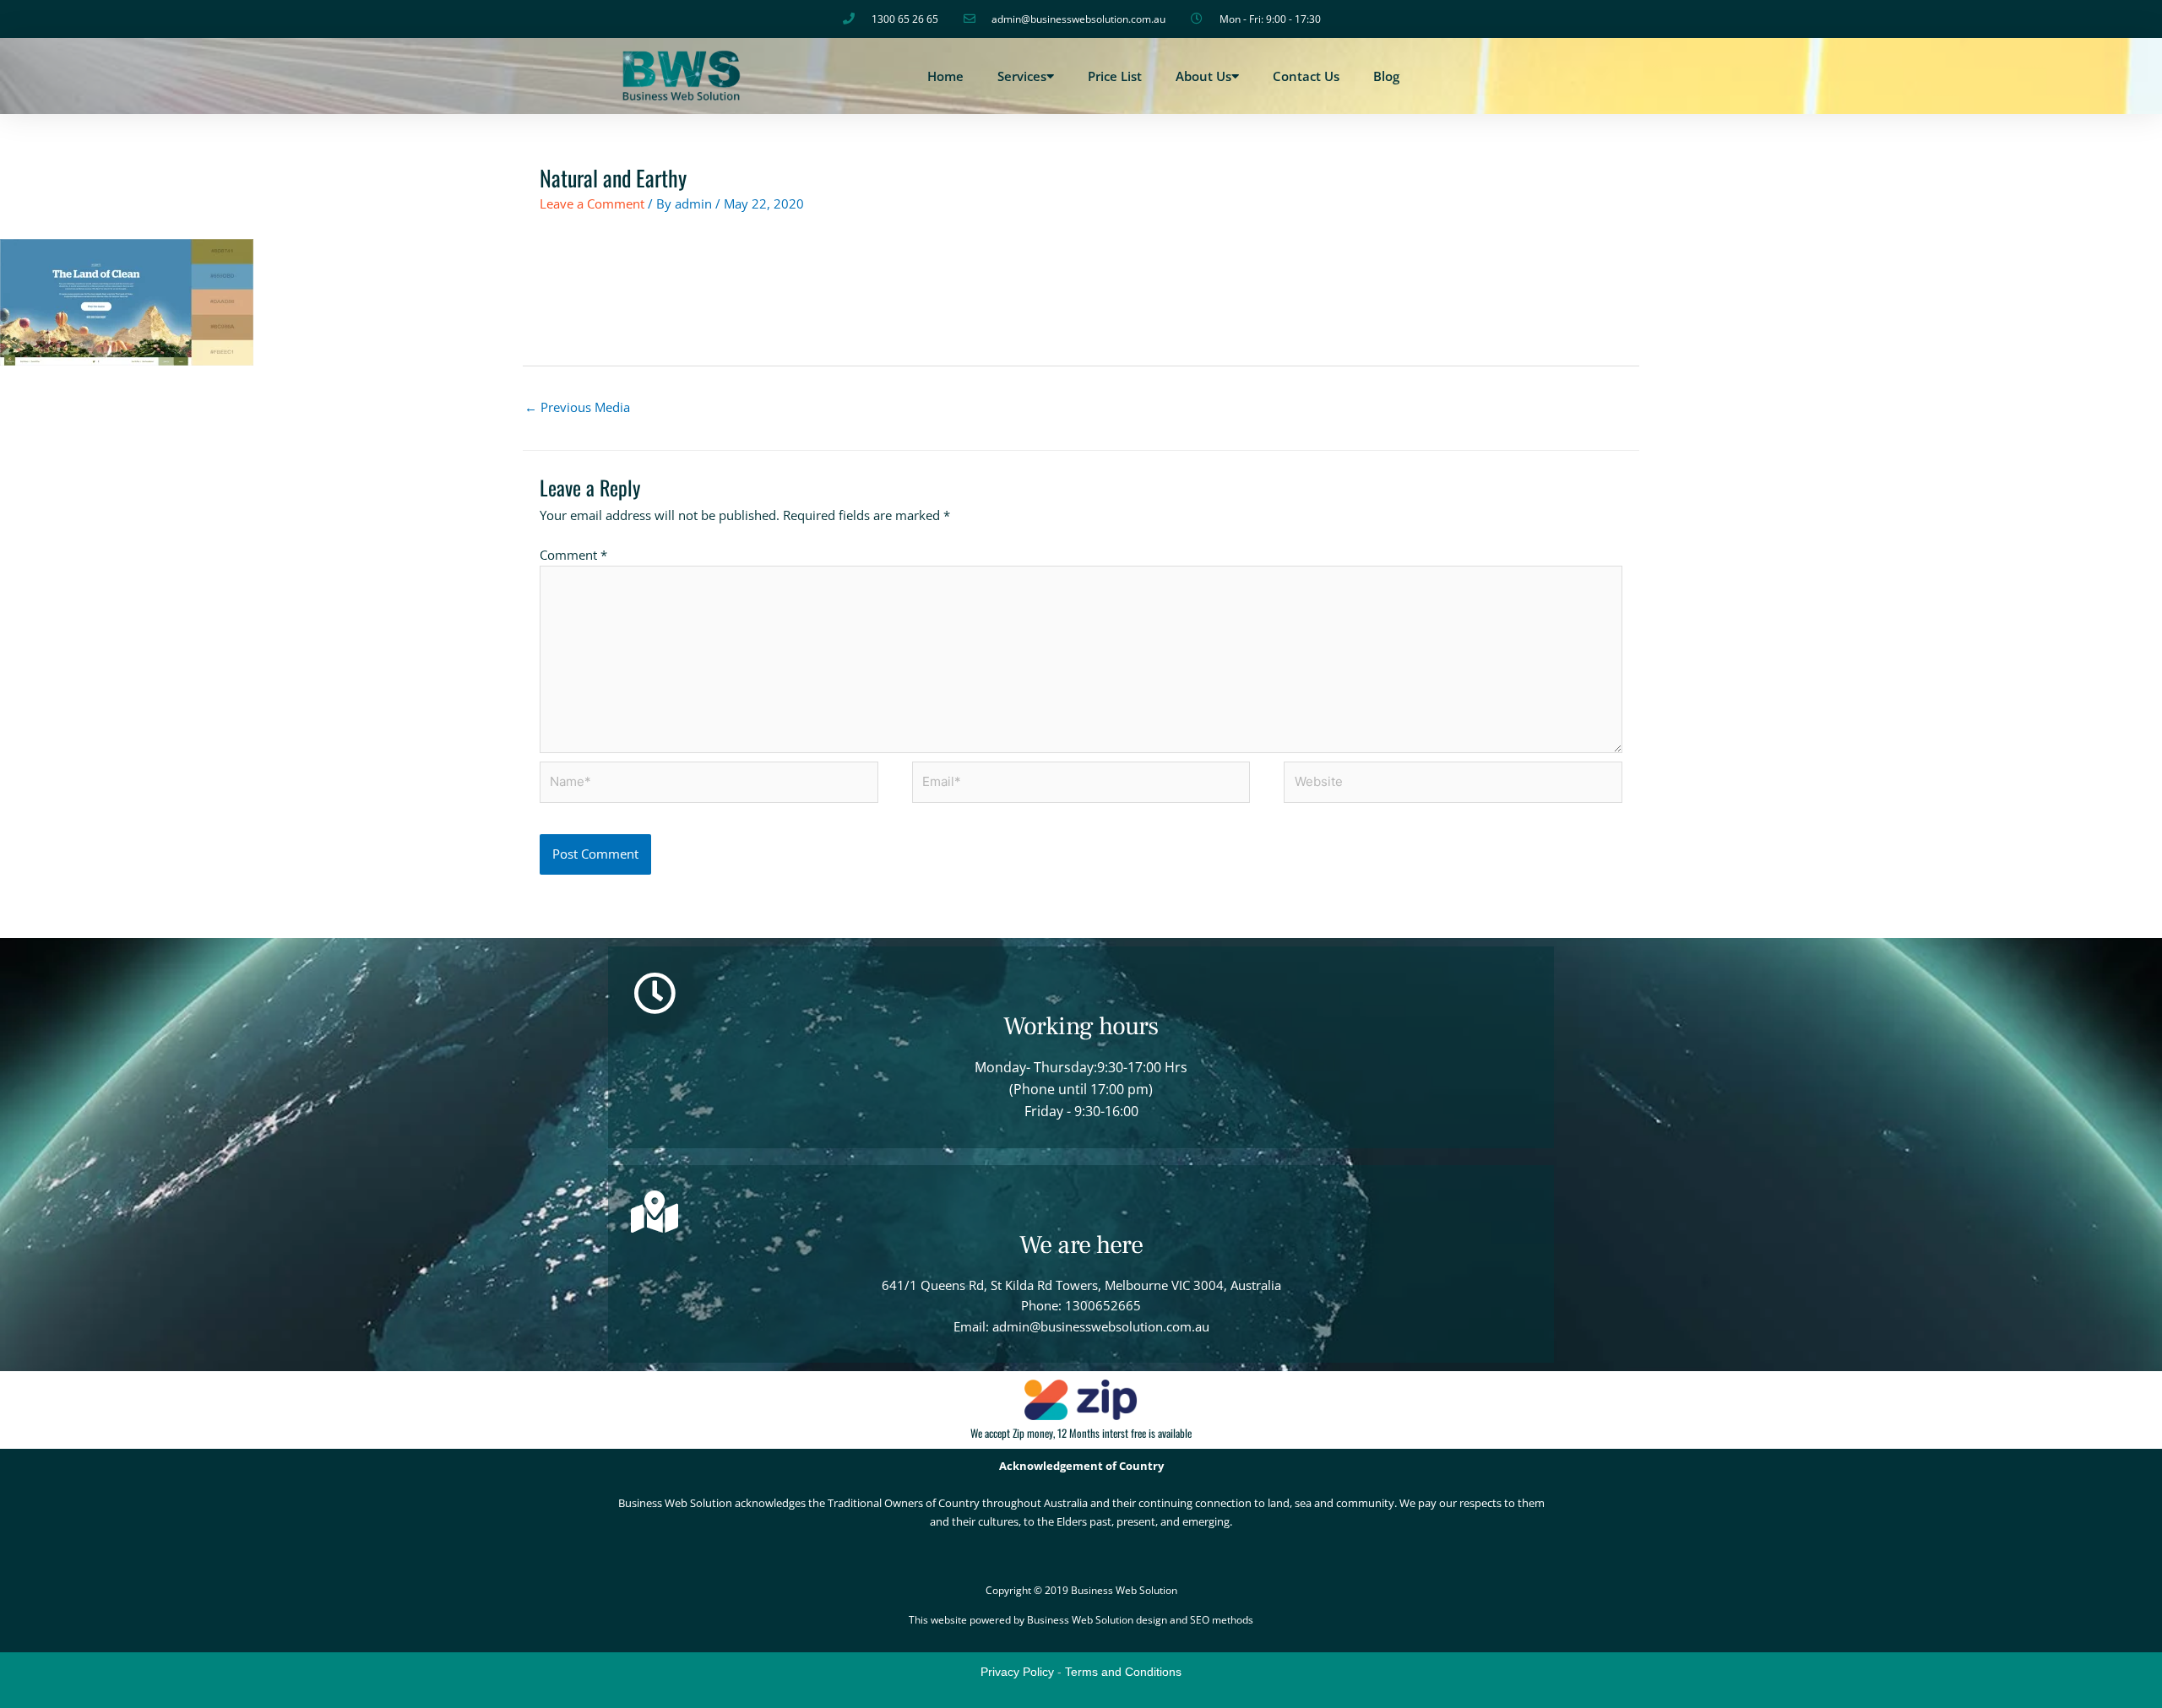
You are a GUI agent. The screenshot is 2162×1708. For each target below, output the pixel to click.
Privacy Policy (1017, 1672)
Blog (1386, 76)
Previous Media (577, 407)
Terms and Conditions (1123, 1672)
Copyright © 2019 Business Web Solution (1081, 1590)
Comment (573, 555)
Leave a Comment (592, 203)
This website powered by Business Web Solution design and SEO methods (1081, 1620)
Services (1022, 76)
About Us (1203, 76)
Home (945, 76)
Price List (1115, 76)
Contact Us (1306, 76)
